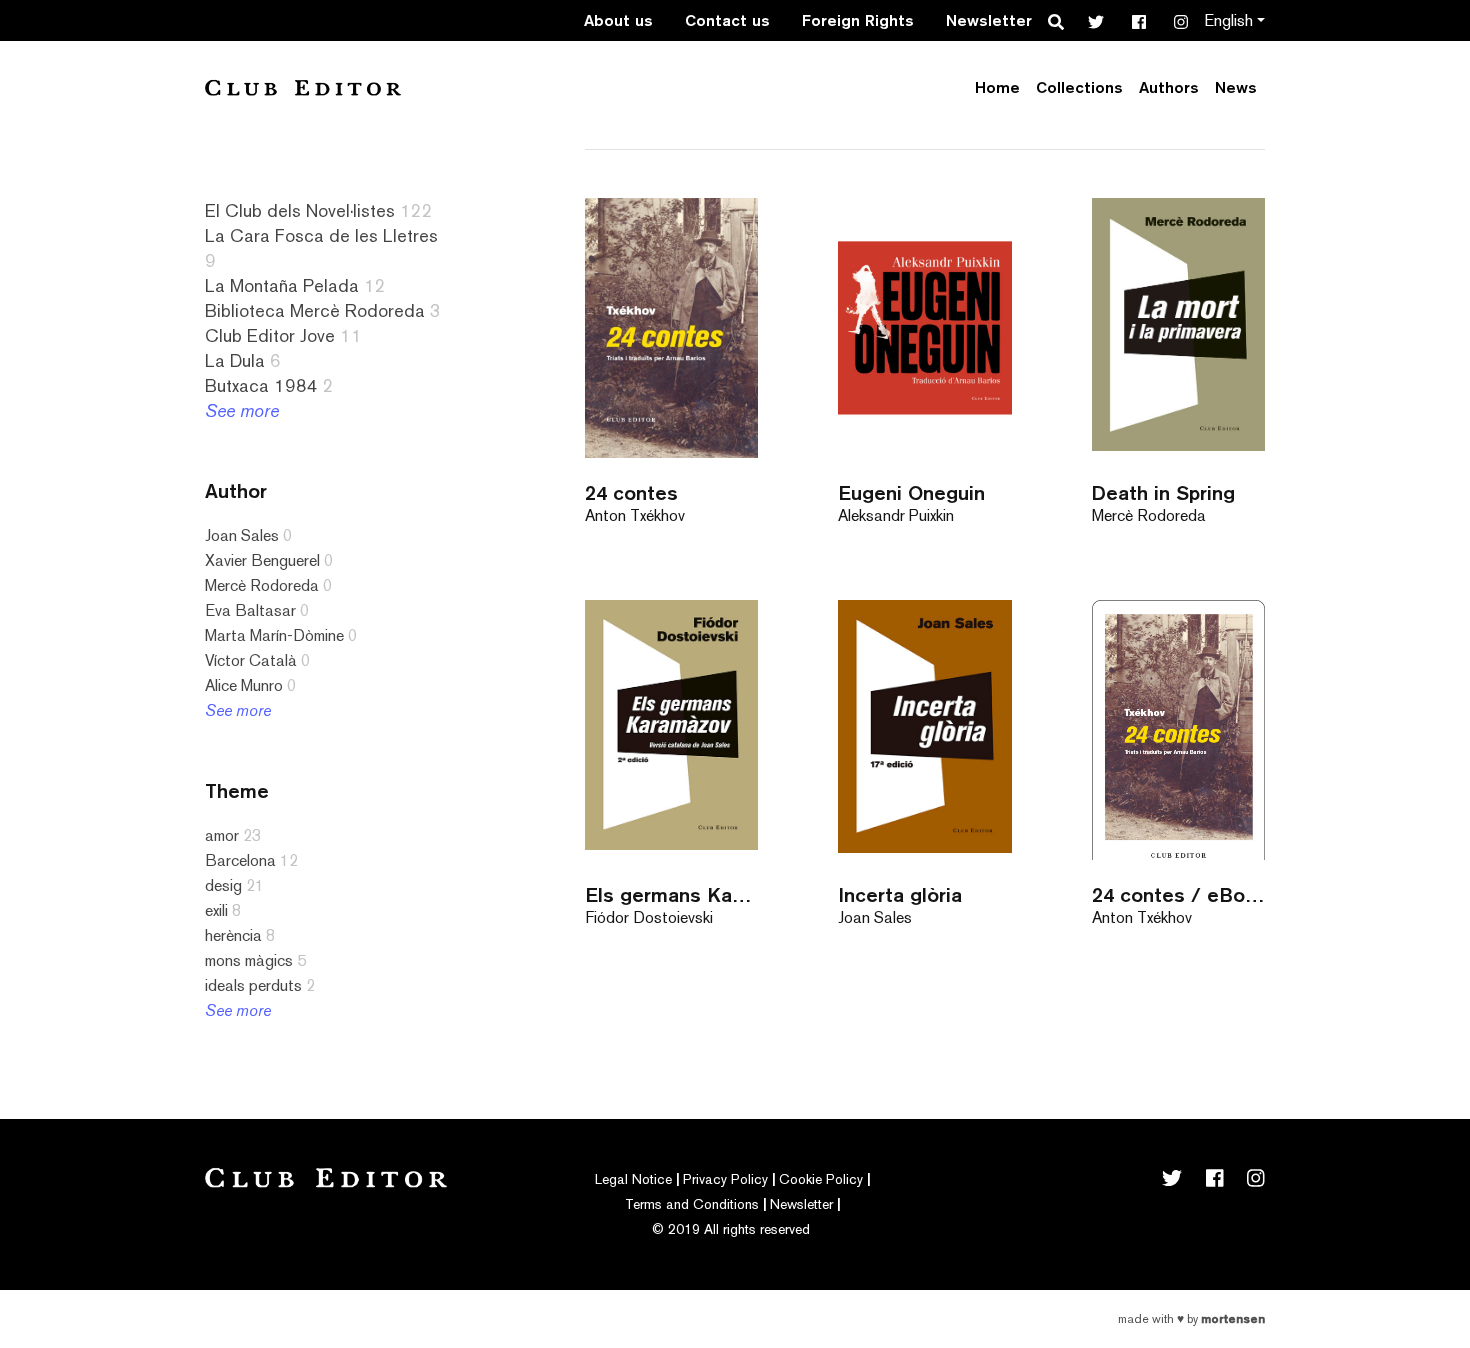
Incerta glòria (900, 894)
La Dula (235, 360)
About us (618, 20)
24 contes (631, 492)
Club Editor (303, 87)
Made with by (1191, 1319)
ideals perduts (253, 985)
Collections (1079, 87)
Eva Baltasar (250, 610)
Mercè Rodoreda (262, 585)
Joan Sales (242, 535)
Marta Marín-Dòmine (274, 635)
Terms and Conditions (692, 1204)
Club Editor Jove (270, 335)
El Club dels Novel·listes (300, 210)
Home (997, 87)
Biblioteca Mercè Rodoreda (315, 310)
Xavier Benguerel (262, 560)
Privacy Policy (725, 1179)
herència (233, 935)
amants (65, 1031)
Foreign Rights (858, 20)
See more (242, 410)
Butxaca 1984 (261, 385)
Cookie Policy (821, 1179)
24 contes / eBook (1178, 894)
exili (216, 910)
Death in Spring (1163, 492)
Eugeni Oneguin (911, 492)
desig (223, 885)
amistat (66, 1131)
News (1236, 87)
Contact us (727, 20)
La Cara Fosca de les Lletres (321, 235)
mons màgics (249, 960)
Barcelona (240, 860)
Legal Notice (633, 1179)
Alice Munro (244, 685)
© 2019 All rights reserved (731, 1229)
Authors (1169, 87)
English (1228, 20)
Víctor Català (251, 660)
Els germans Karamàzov (671, 894)
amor (222, 835)
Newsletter (989, 20)
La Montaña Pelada (282, 285)
